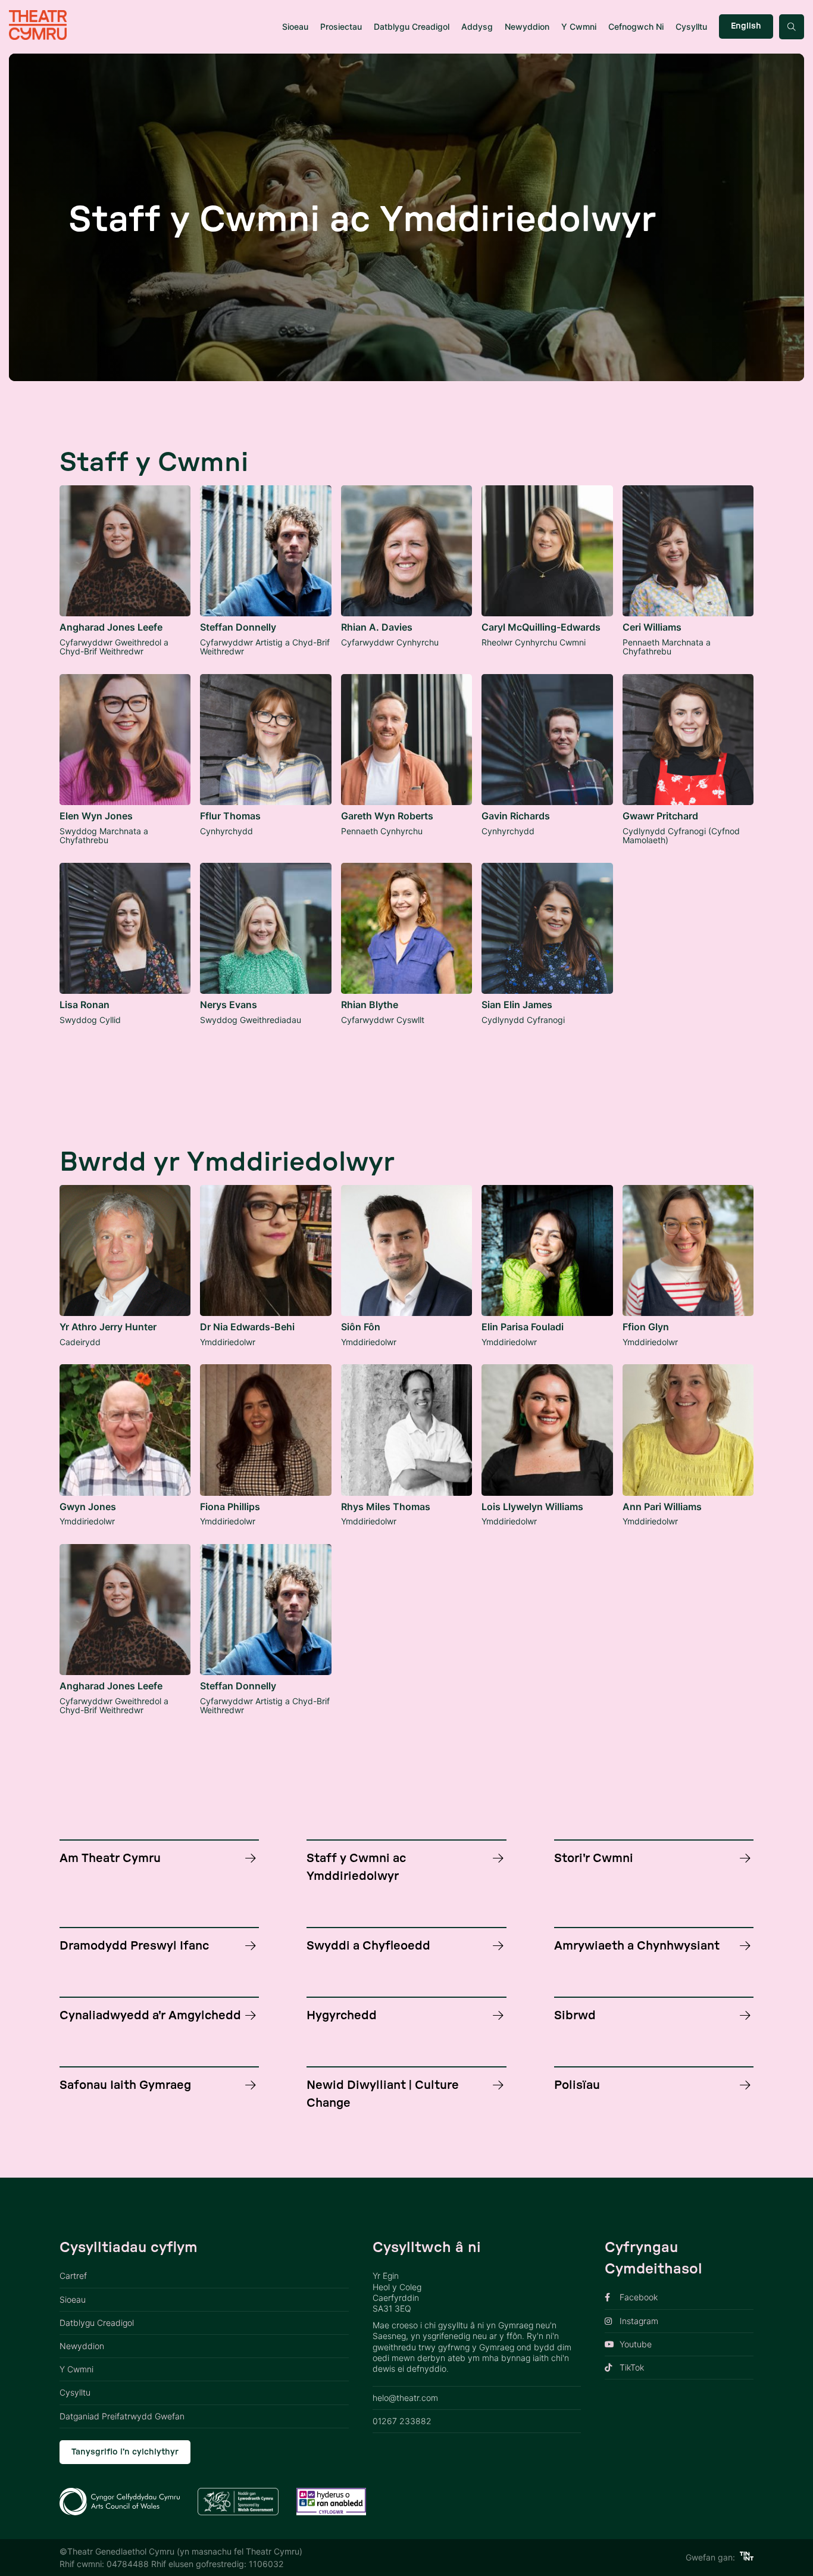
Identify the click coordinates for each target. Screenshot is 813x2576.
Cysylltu (691, 26)
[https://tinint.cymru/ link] (747, 2557)
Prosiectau (341, 26)
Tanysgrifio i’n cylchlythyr (125, 2452)
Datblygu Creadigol (412, 26)
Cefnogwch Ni (636, 26)
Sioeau (295, 26)
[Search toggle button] (792, 27)
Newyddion (527, 26)
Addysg (477, 26)
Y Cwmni (579, 26)
